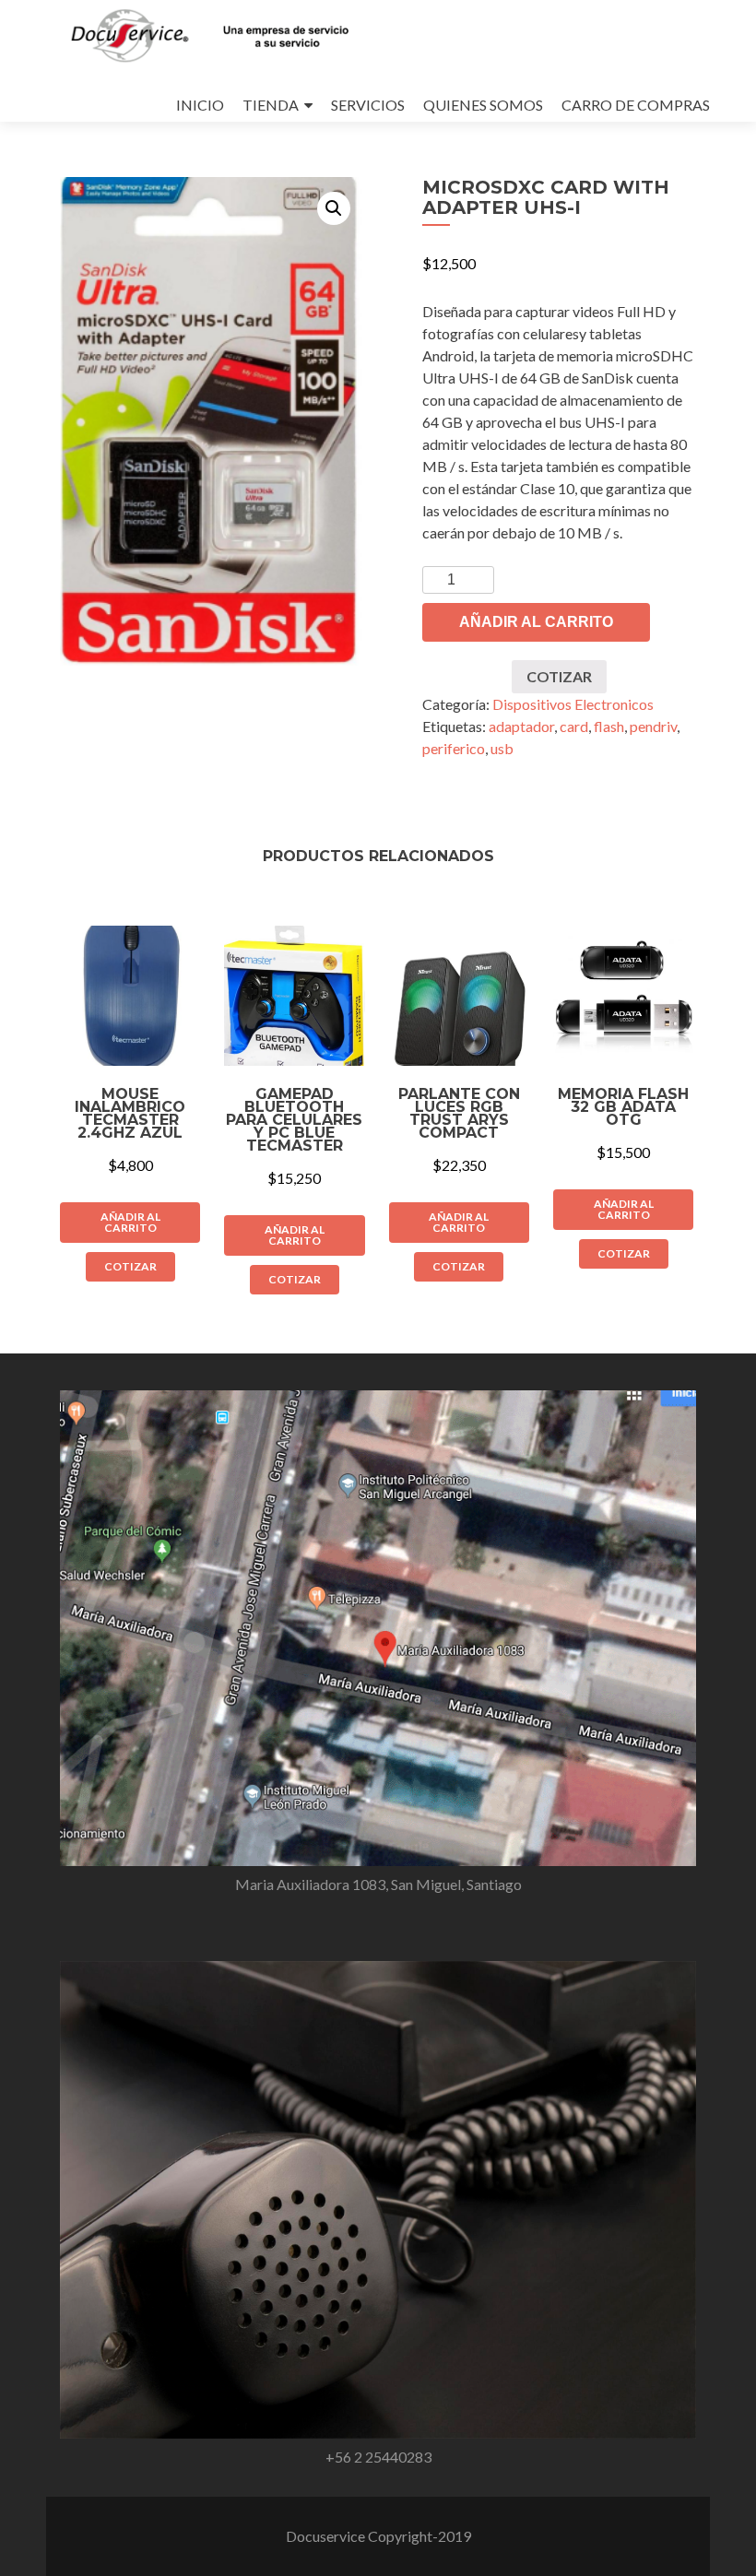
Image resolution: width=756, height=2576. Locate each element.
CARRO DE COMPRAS (636, 105)
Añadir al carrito (536, 622)
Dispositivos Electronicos (573, 704)
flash (609, 726)
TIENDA (271, 105)
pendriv (653, 726)
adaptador (521, 726)
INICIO (200, 105)
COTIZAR (559, 676)
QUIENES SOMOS (483, 105)
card (574, 726)
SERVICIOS (368, 105)
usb (502, 748)
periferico (454, 748)
